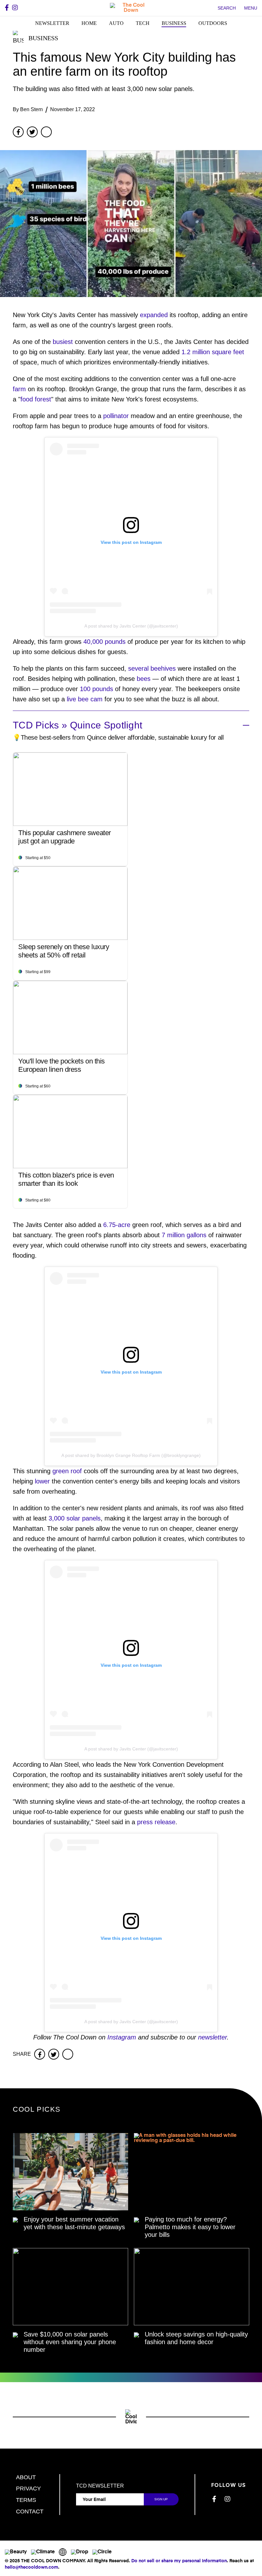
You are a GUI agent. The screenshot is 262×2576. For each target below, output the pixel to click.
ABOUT (26, 2477)
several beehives (152, 668)
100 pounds (96, 689)
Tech (143, 23)
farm (19, 389)
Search (227, 8)
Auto (116, 23)
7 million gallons (184, 1235)
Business (174, 23)
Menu (251, 8)
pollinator (116, 416)
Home (89, 23)
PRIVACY (28, 2488)
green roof (67, 1471)
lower (42, 1481)
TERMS (26, 2500)
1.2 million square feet (213, 352)
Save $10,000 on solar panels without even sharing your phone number (70, 2342)
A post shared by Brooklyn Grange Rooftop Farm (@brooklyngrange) (131, 1455)
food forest (36, 399)
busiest (63, 342)
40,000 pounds (104, 642)
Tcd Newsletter (100, 2486)
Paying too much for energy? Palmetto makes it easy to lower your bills (190, 2227)
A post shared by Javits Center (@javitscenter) (131, 626)
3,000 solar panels (75, 1518)
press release (156, 1822)
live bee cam (85, 699)
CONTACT (30, 2511)
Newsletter (52, 23)
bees (144, 679)
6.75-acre (117, 1225)
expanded (154, 315)
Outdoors (213, 23)
